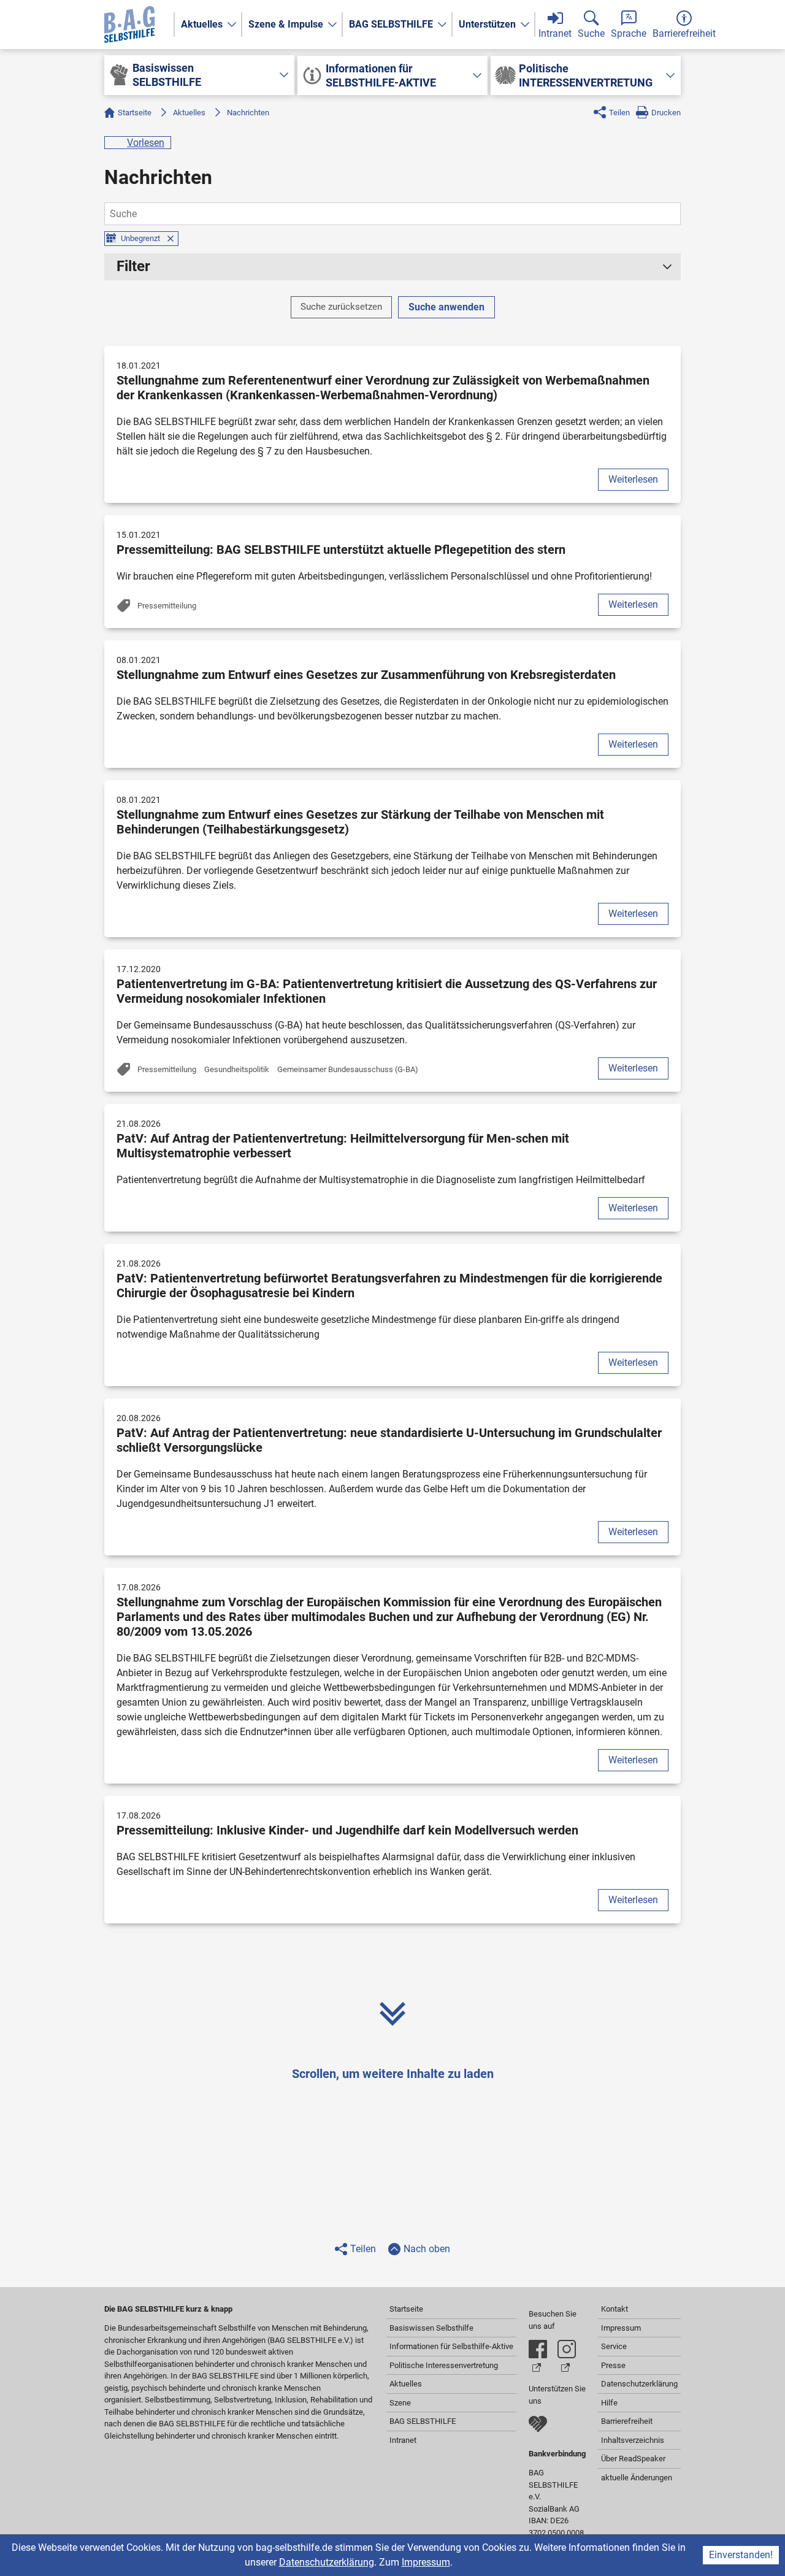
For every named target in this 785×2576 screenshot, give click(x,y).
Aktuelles (202, 24)
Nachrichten (248, 113)
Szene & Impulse (286, 24)
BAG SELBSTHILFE (391, 24)
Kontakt (615, 2309)
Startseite (135, 113)
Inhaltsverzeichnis (633, 2440)
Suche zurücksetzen (341, 307)
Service (614, 2346)
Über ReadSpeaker (633, 2459)
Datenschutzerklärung (327, 2562)
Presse (613, 2365)
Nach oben (427, 2249)
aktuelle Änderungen (637, 2478)
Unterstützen (487, 24)
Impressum (426, 2562)
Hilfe (609, 2403)
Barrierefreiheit (627, 2421)
